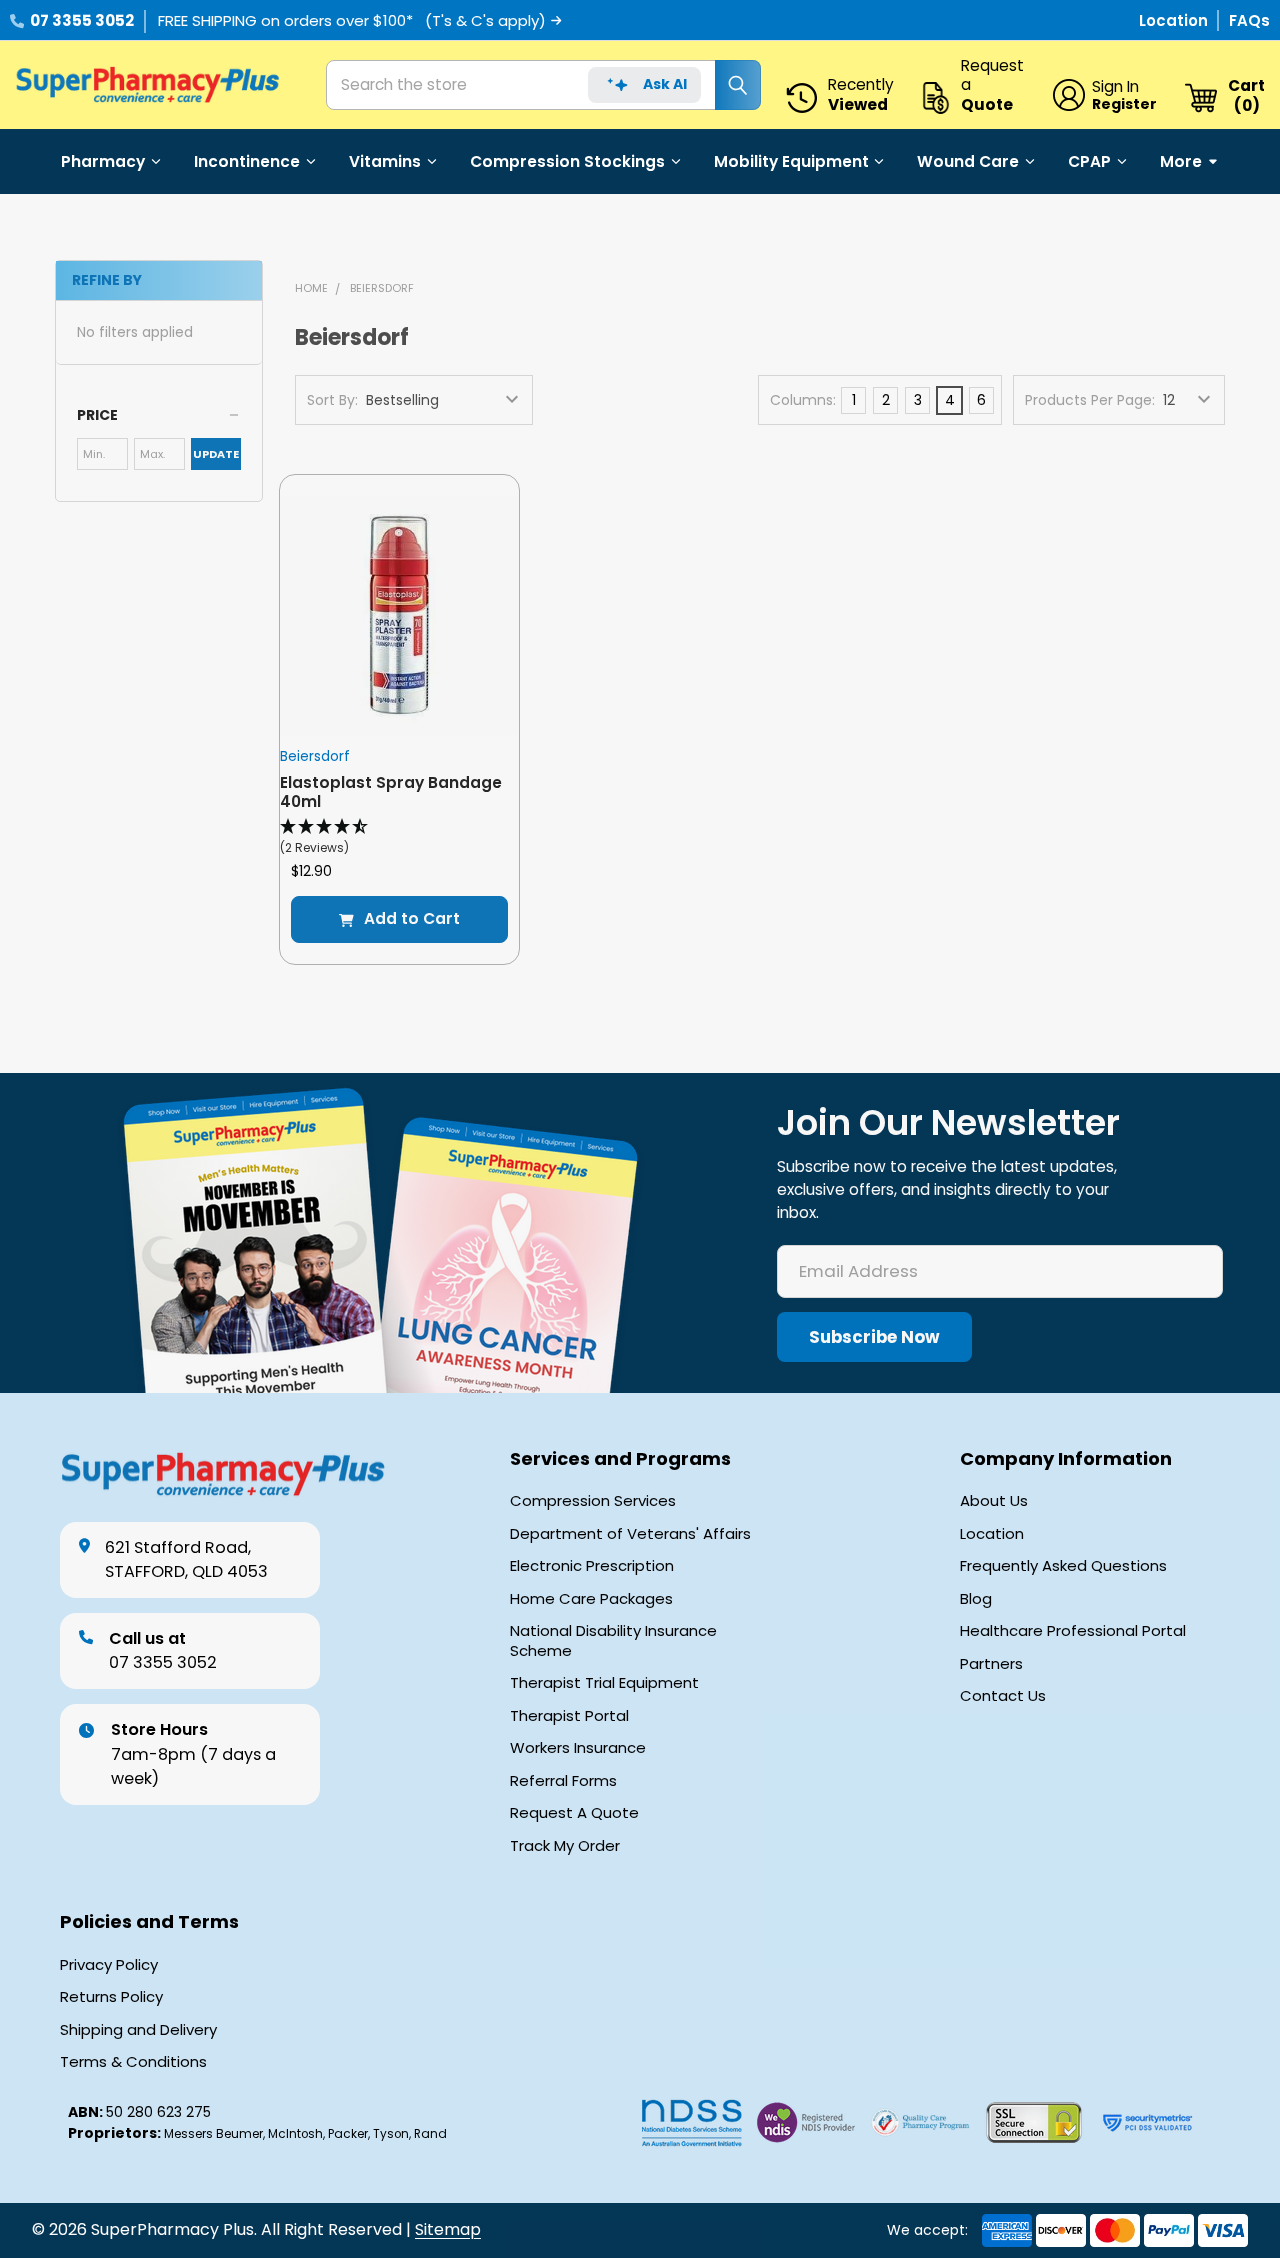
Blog (976, 1599)
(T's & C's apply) (485, 20)
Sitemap (448, 2229)
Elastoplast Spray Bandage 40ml (391, 792)
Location (1175, 20)
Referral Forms (563, 1781)
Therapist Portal (569, 1716)
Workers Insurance (578, 1748)
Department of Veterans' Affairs (630, 1534)
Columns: (803, 400)
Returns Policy (111, 1997)
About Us (994, 1501)
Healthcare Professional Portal (1073, 1631)
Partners (991, 1664)
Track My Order (565, 1846)
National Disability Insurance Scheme (613, 1640)
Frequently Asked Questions (1063, 1566)
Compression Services (593, 1501)
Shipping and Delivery (138, 2030)
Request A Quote (574, 1813)
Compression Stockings (567, 161)
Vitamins (385, 161)
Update (216, 454)
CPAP (1089, 161)
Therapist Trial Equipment (604, 1683)
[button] (159, 415)
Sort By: (332, 400)
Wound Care (968, 161)
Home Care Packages (591, 1599)
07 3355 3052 (82, 20)
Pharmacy (103, 161)
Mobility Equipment (791, 161)
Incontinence (247, 161)
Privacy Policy (109, 1965)
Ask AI (665, 84)
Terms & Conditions (133, 2062)
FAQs (1249, 20)
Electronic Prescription (592, 1566)
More (1181, 161)
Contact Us (1003, 1696)
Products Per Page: (1090, 400)
